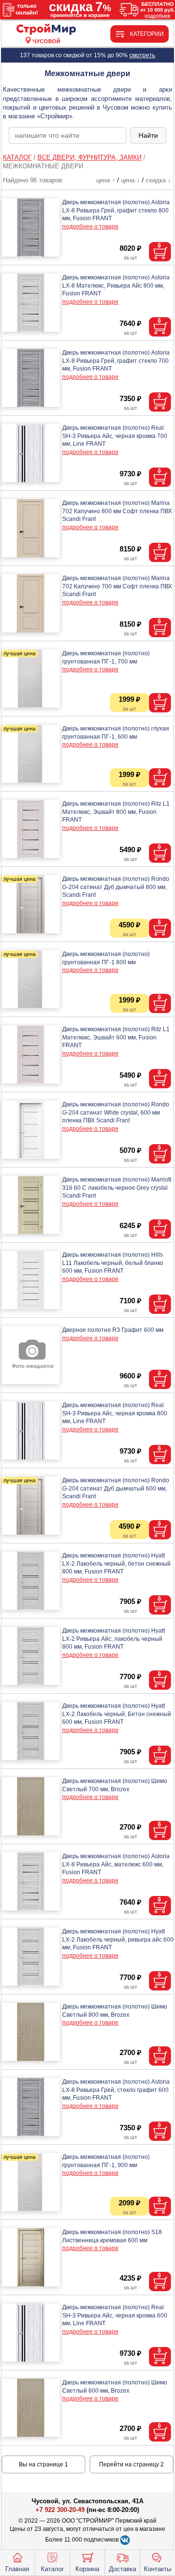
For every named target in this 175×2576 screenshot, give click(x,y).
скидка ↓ (158, 180)
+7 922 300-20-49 (60, 2510)
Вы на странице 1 (44, 2464)
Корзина (87, 2569)
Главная (17, 2569)
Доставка (122, 2569)
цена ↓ (131, 180)
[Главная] (46, 30)
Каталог (52, 2569)
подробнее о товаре (90, 227)
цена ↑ (106, 180)
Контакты (157, 2569)
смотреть (142, 55)
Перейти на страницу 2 (131, 2464)
